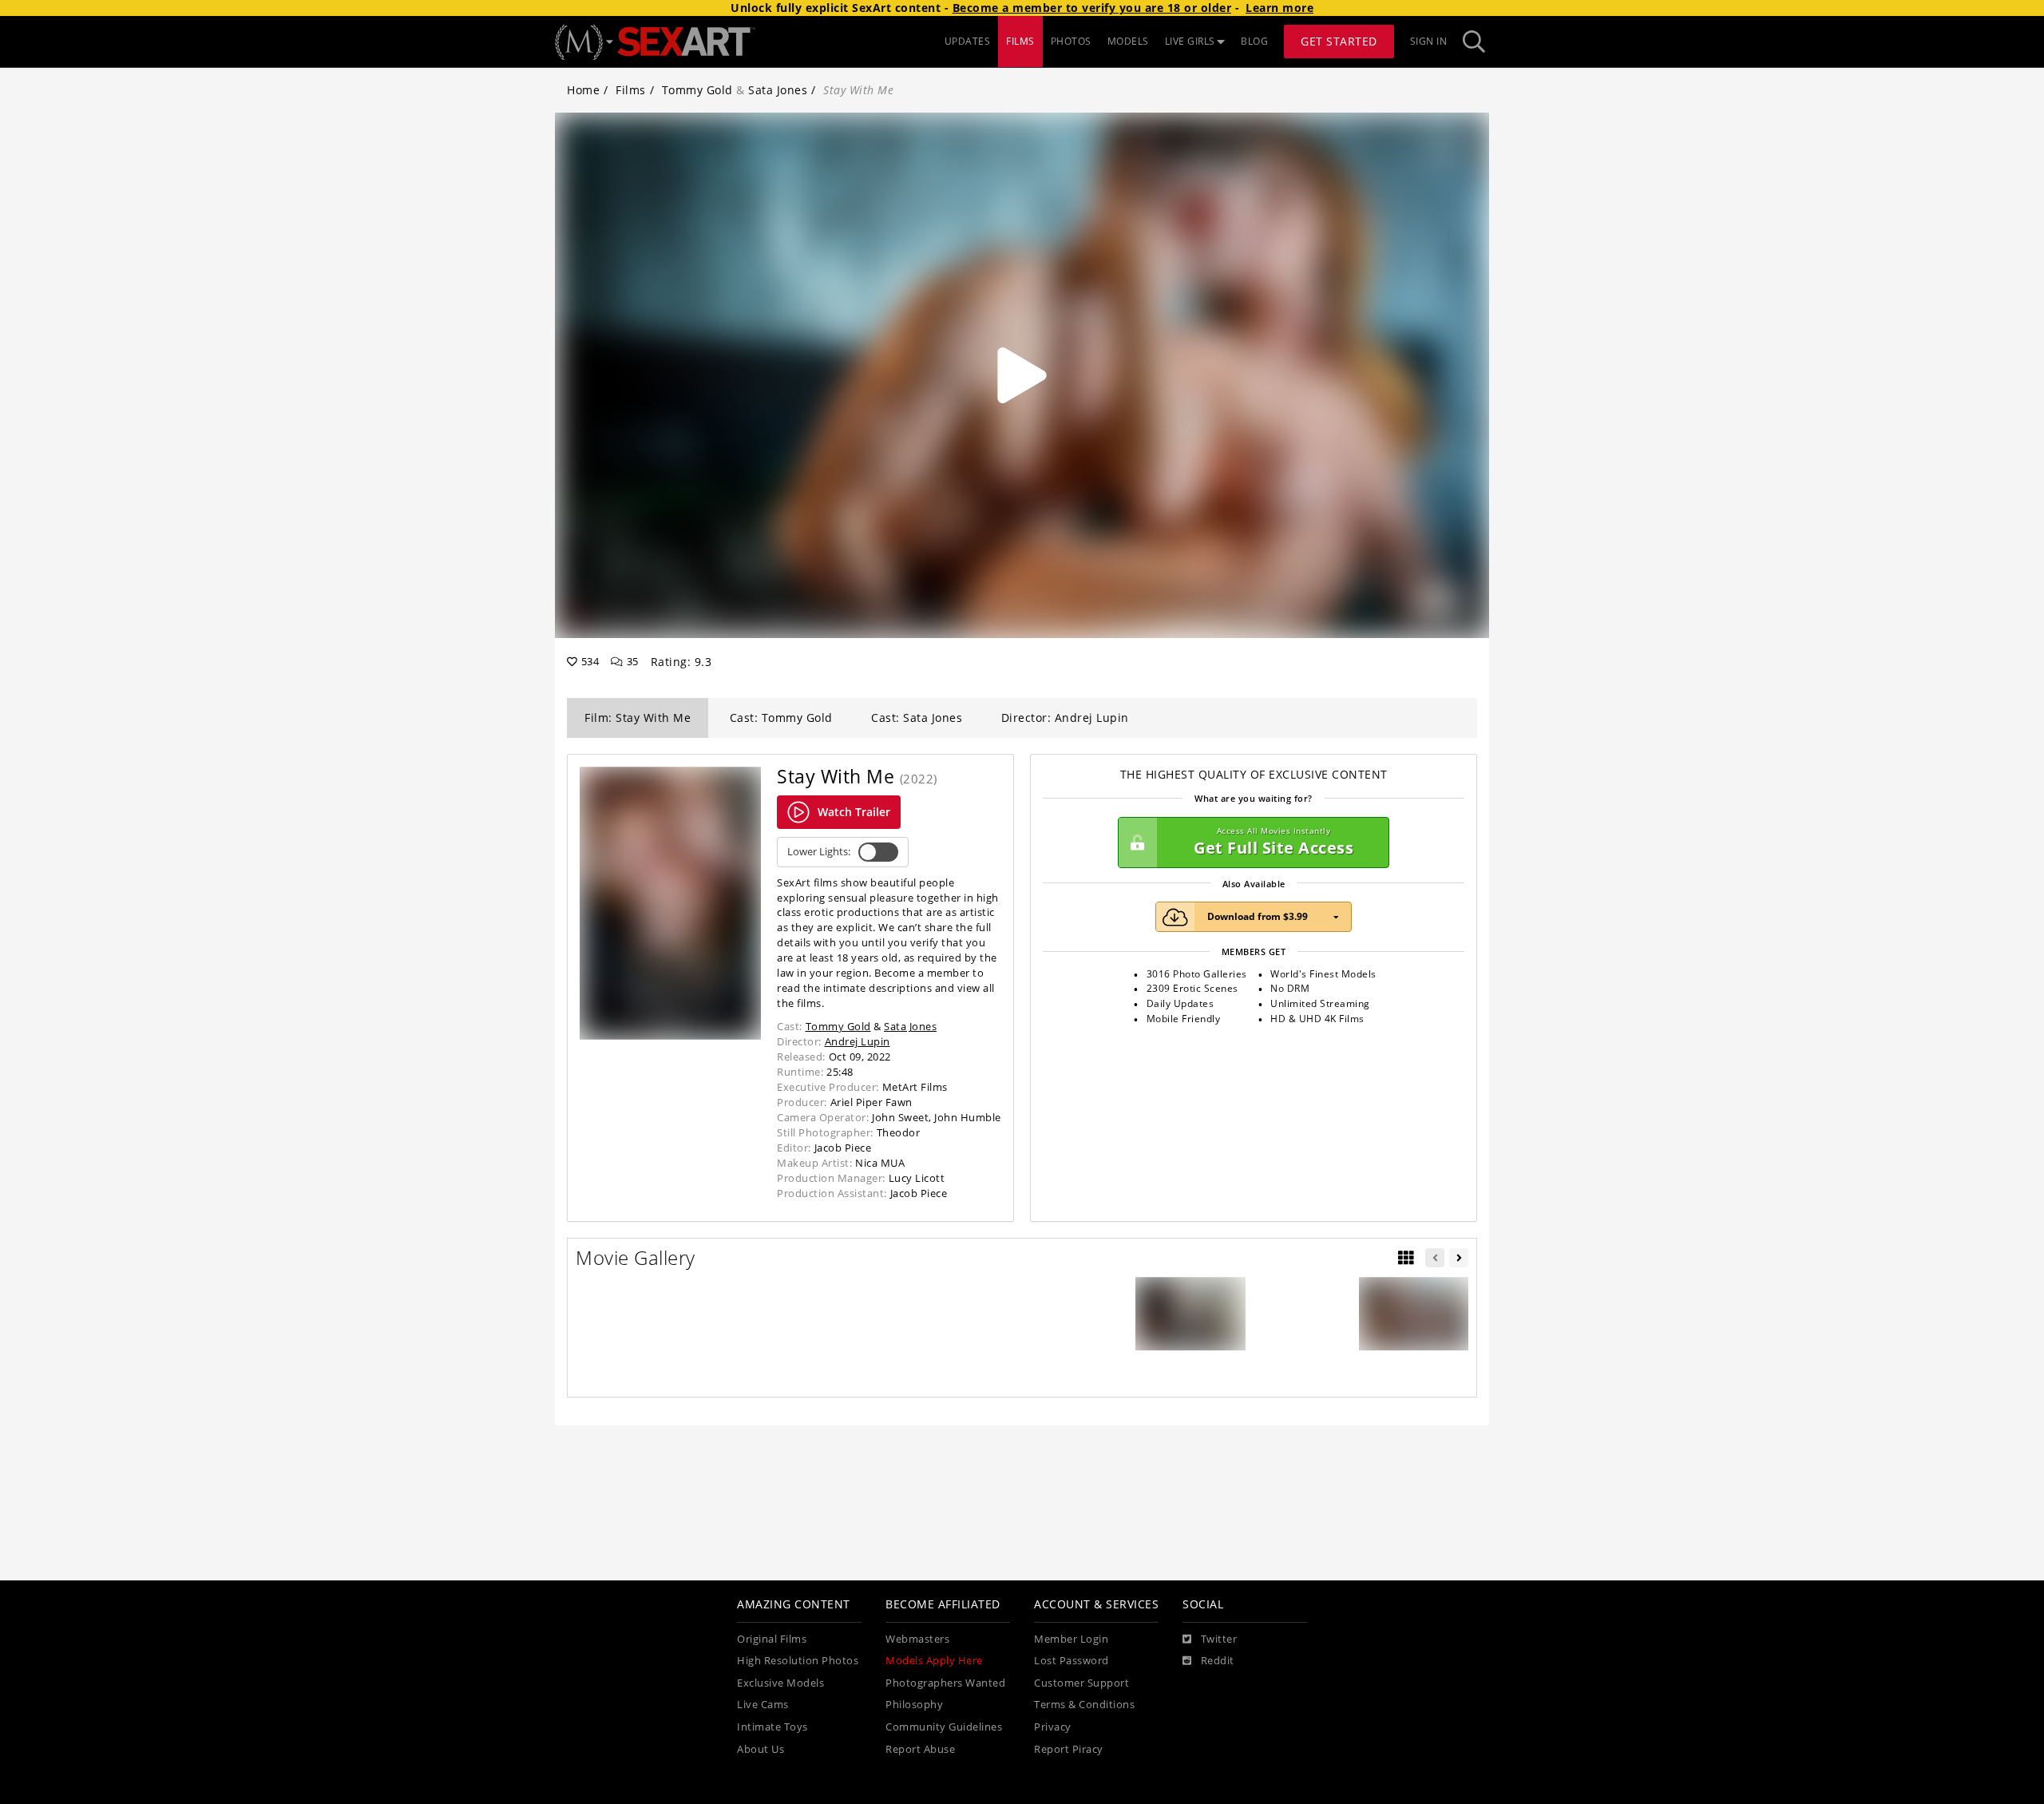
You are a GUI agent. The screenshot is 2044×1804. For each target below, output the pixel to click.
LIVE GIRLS (1190, 41)
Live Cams (763, 1705)
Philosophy (914, 1705)
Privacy (1053, 1727)
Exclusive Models (780, 1683)
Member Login (1071, 1639)
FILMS (1020, 41)
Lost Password (1072, 1661)
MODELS (1128, 41)
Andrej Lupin (858, 1041)
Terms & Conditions (1084, 1705)
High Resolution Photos (798, 1661)
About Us (761, 1749)
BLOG (1254, 41)
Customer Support (1081, 1683)
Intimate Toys (772, 1727)
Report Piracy (1069, 1749)
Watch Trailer (854, 812)
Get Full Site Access (1274, 842)
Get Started (1339, 41)
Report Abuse (920, 1749)
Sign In (1429, 41)
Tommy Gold (697, 90)
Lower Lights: (819, 852)
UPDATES (968, 41)
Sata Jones (778, 90)
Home (583, 90)
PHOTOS (1071, 41)
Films (631, 90)
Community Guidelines (944, 1727)
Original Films (772, 1639)
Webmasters (917, 1639)
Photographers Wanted (945, 1683)
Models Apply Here (934, 1661)
